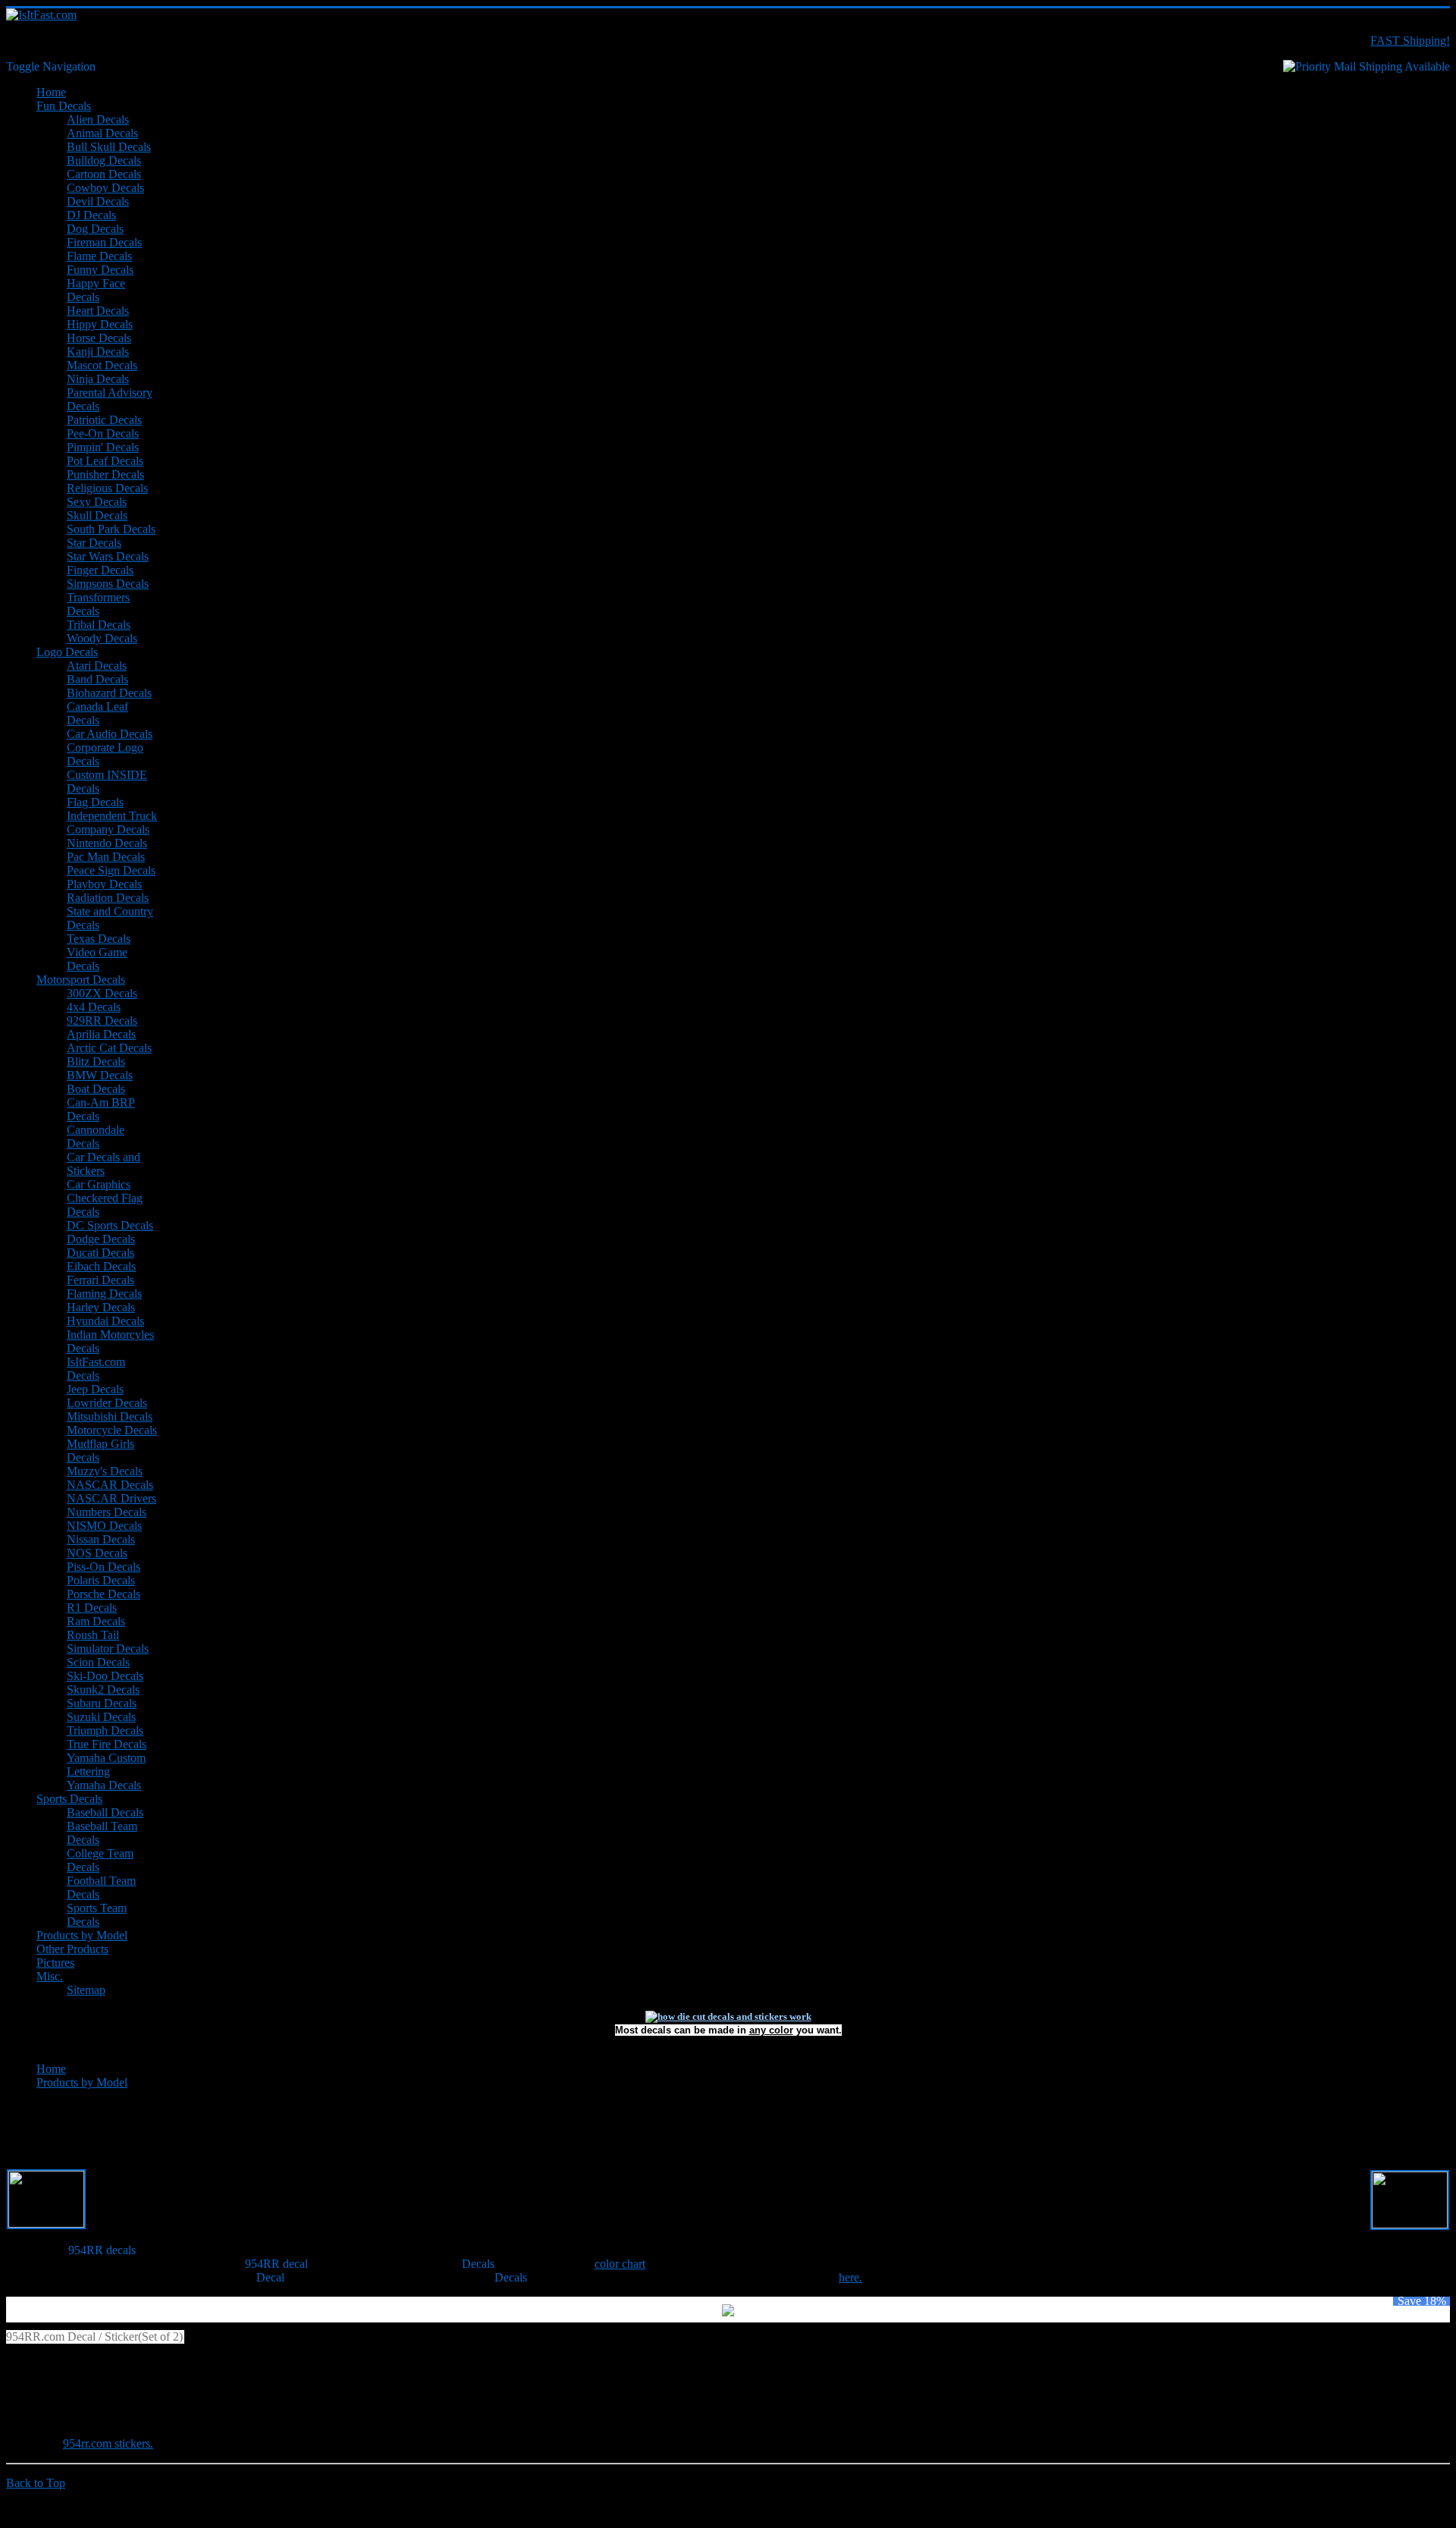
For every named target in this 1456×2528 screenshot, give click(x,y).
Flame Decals (99, 256)
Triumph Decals (105, 1730)
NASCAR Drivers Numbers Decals (111, 1505)
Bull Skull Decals (109, 147)
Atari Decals (97, 666)
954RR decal (276, 2264)
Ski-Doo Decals (105, 1676)
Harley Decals (101, 1307)
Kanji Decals (98, 352)
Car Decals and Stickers (104, 1164)
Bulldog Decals (104, 160)
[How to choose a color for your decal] (728, 2016)
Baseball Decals (105, 1812)
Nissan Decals (101, 1539)
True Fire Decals (107, 1744)
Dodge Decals (101, 1239)
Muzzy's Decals (105, 1471)
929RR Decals (102, 1021)
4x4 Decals (94, 1007)
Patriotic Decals (104, 420)
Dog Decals (95, 229)
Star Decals (94, 543)
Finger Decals (100, 570)
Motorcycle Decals (112, 1430)
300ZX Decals (102, 993)
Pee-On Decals (103, 433)
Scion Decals (98, 1662)
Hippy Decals (100, 324)
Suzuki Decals (101, 1717)
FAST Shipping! (1410, 41)
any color (771, 2030)
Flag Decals (95, 802)
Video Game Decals (97, 959)
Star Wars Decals (108, 556)
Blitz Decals (96, 1061)
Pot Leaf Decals (105, 461)
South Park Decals (111, 529)
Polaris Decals (101, 1580)
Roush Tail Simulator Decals (108, 1642)
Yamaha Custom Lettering (106, 1765)
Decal (270, 2277)
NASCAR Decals (110, 1485)
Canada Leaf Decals (97, 713)
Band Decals (97, 679)
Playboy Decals (104, 884)
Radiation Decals (108, 898)
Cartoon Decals (104, 174)
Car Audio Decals (110, 734)
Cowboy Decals (105, 188)
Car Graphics (99, 1184)
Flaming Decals (104, 1294)
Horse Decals (99, 338)
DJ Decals (91, 215)
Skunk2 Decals (103, 1690)
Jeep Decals (95, 1389)
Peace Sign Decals (111, 870)
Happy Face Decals (96, 290)
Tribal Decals (99, 625)
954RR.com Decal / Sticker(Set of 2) (94, 2336)
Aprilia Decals (101, 1034)
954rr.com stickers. (108, 2443)
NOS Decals (97, 1553)
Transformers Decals (98, 604)
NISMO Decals (104, 1526)
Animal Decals (102, 133)
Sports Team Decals (97, 1915)
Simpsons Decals (108, 584)
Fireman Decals (104, 242)
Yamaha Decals (104, 1785)
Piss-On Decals (104, 1567)
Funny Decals (100, 270)
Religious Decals (107, 488)
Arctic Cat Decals (109, 1048)
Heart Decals (98, 311)
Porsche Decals (104, 1594)
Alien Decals (98, 119)
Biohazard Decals (109, 693)
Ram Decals (96, 1621)
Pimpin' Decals (103, 447)
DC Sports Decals (110, 1225)
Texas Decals (99, 939)
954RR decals (102, 2250)
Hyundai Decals (105, 1321)
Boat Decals (96, 1089)
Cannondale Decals (96, 1137)
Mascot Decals (102, 365)
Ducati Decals (100, 1253)
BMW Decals (100, 1075)
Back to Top (36, 2483)
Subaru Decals (102, 1703)
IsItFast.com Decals (96, 1369)
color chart (620, 2264)
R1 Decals (92, 1608)
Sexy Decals (97, 502)
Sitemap (86, 1990)
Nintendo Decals (107, 843)
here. (850, 2277)
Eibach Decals (101, 1266)
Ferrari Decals (100, 1280)
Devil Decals (98, 201)
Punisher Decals (105, 474)
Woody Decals (102, 638)
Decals (478, 2264)
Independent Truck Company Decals (112, 823)
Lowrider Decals (107, 1403)
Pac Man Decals (106, 857)
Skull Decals (97, 515)
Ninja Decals (98, 379)
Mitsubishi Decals (110, 1416)
